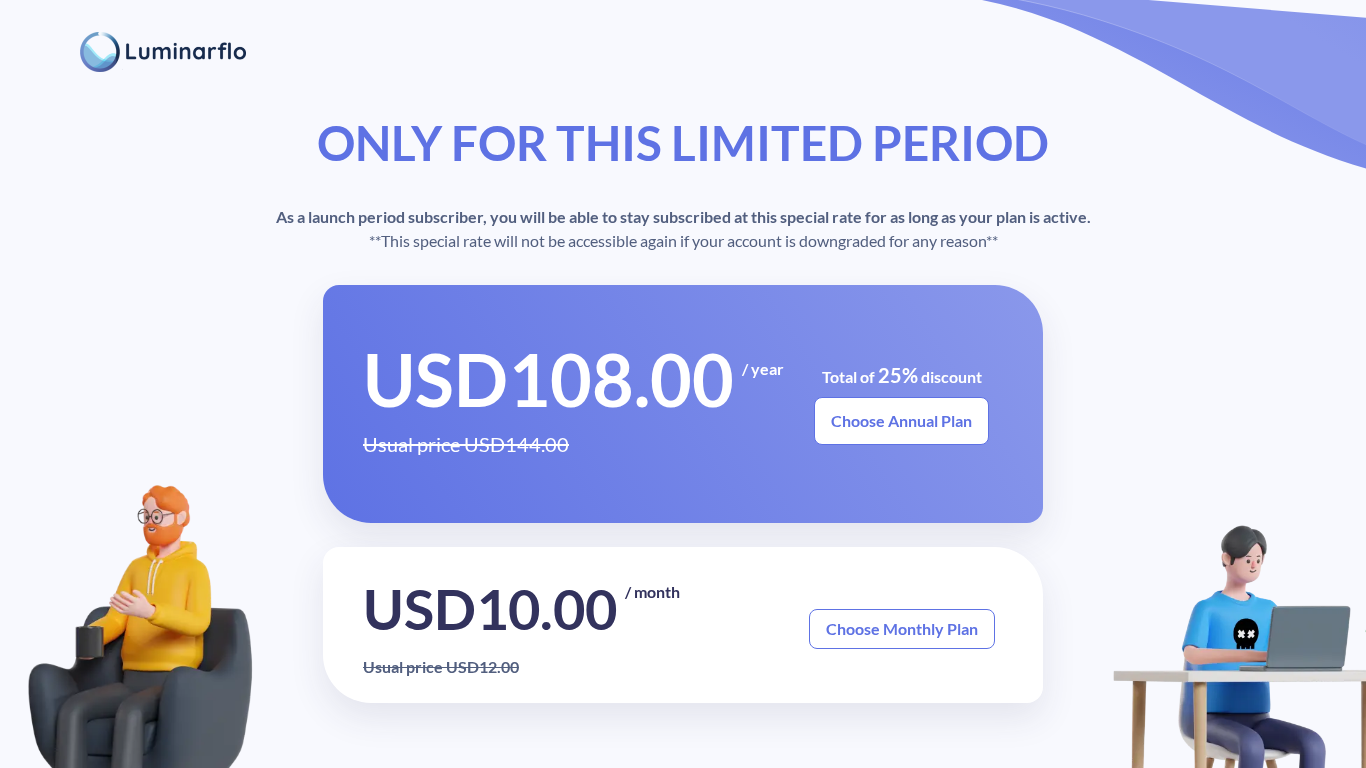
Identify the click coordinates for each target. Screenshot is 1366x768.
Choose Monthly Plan (902, 628)
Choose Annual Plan (901, 420)
